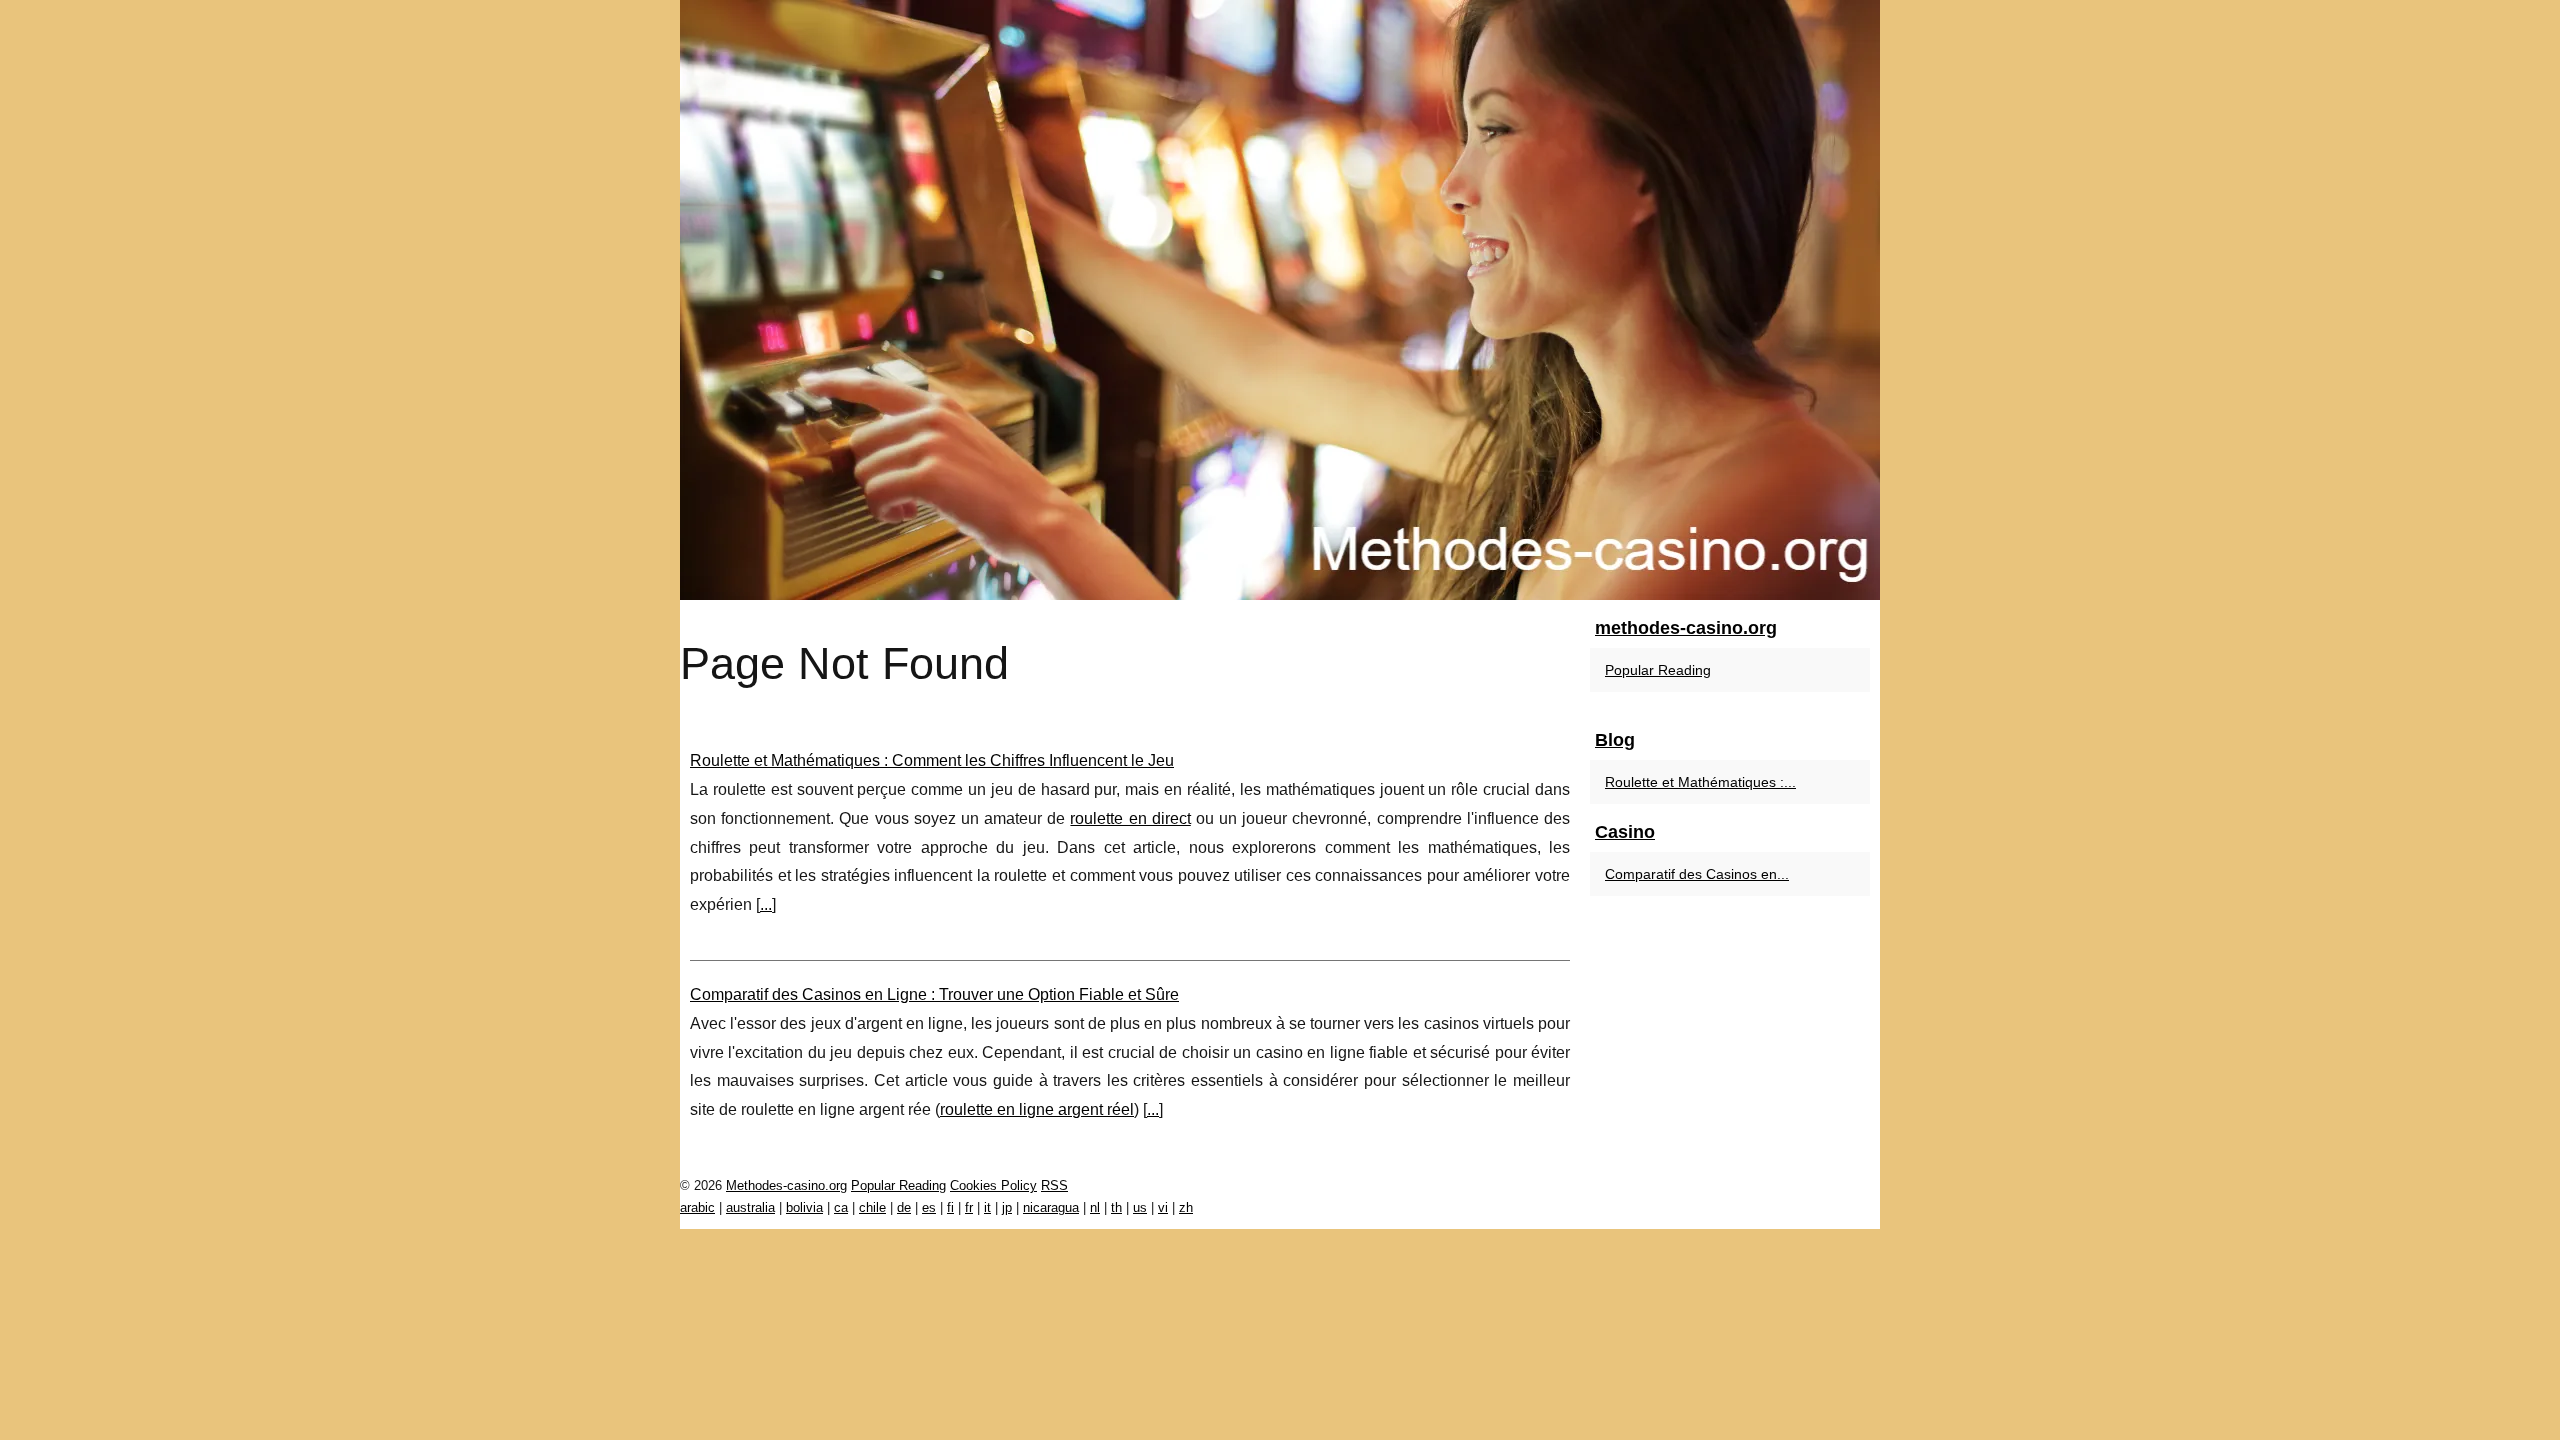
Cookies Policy (993, 1185)
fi (950, 1207)
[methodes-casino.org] (1280, 300)
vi (1163, 1207)
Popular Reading (1658, 670)
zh (1186, 1207)
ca (841, 1207)
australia (750, 1207)
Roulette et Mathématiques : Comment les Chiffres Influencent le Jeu (932, 760)
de (904, 1207)
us (1140, 1207)
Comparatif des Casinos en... (1697, 874)
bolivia (804, 1207)
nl (1095, 1207)
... (766, 904)
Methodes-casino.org (786, 1185)
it (987, 1207)
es (929, 1207)
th (1116, 1207)
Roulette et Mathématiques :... (1700, 782)
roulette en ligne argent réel (1037, 1109)
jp (1007, 1207)
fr (969, 1207)
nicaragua (1051, 1207)
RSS (1054, 1185)
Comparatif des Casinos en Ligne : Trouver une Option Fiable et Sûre (934, 994)
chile (872, 1207)
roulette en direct (1130, 818)
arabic (697, 1207)
